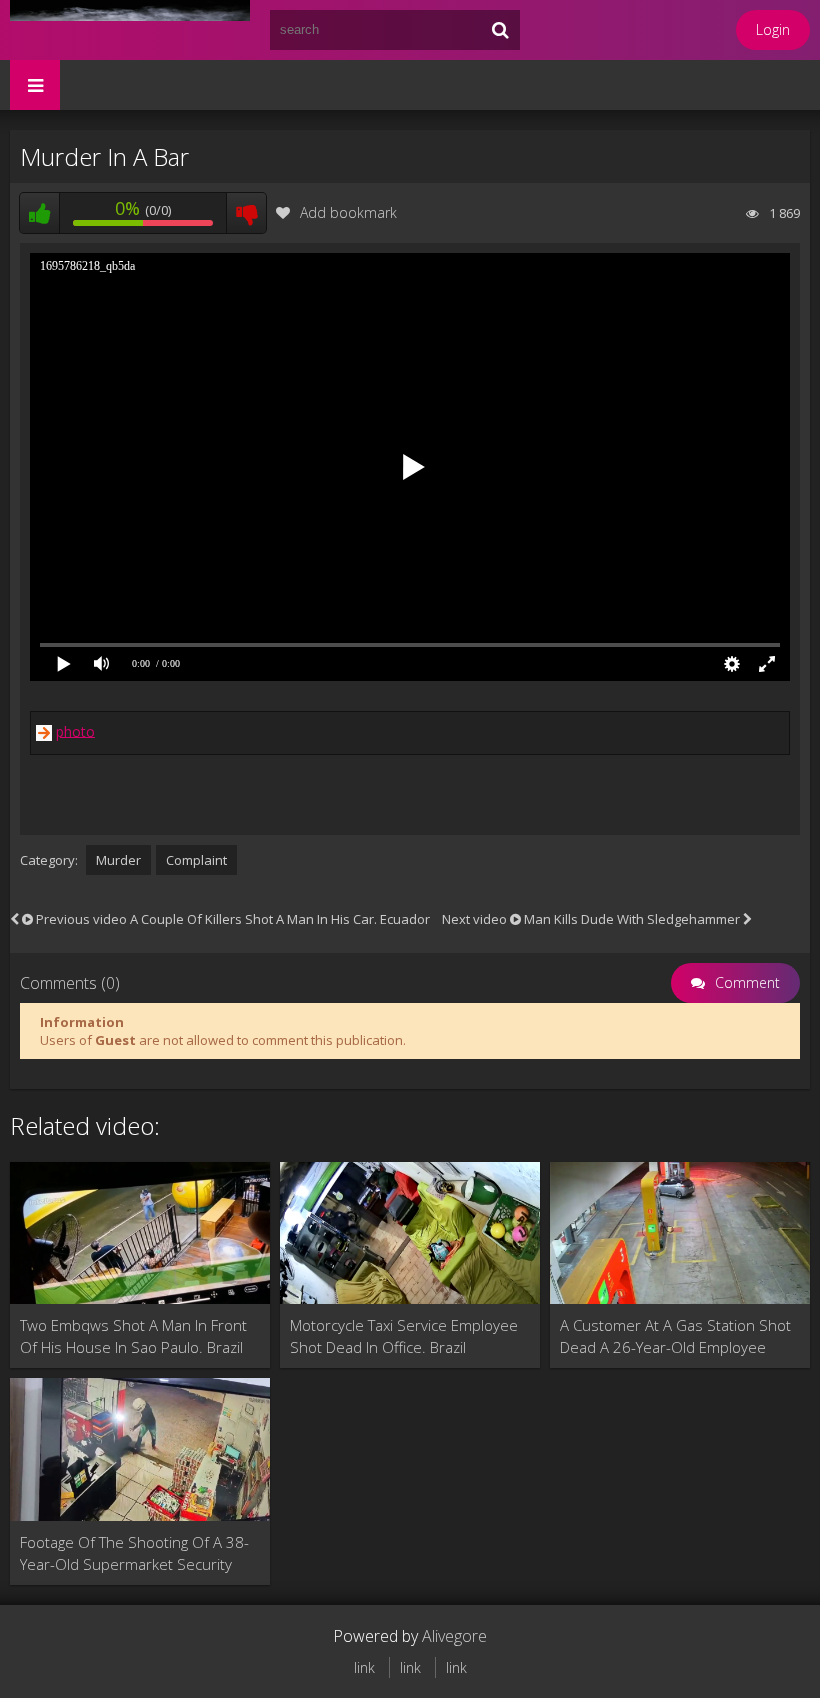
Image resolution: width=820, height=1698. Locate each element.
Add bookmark (348, 212)
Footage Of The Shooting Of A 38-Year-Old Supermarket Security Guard (134, 1553)
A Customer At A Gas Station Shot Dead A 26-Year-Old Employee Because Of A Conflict (675, 1336)
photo (75, 730)
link (364, 1667)
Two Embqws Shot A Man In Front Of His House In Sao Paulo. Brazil (133, 1336)
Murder (118, 860)
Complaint (196, 860)
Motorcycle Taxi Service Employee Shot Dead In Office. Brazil (404, 1336)
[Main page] (130, 30)
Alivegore (454, 1636)
